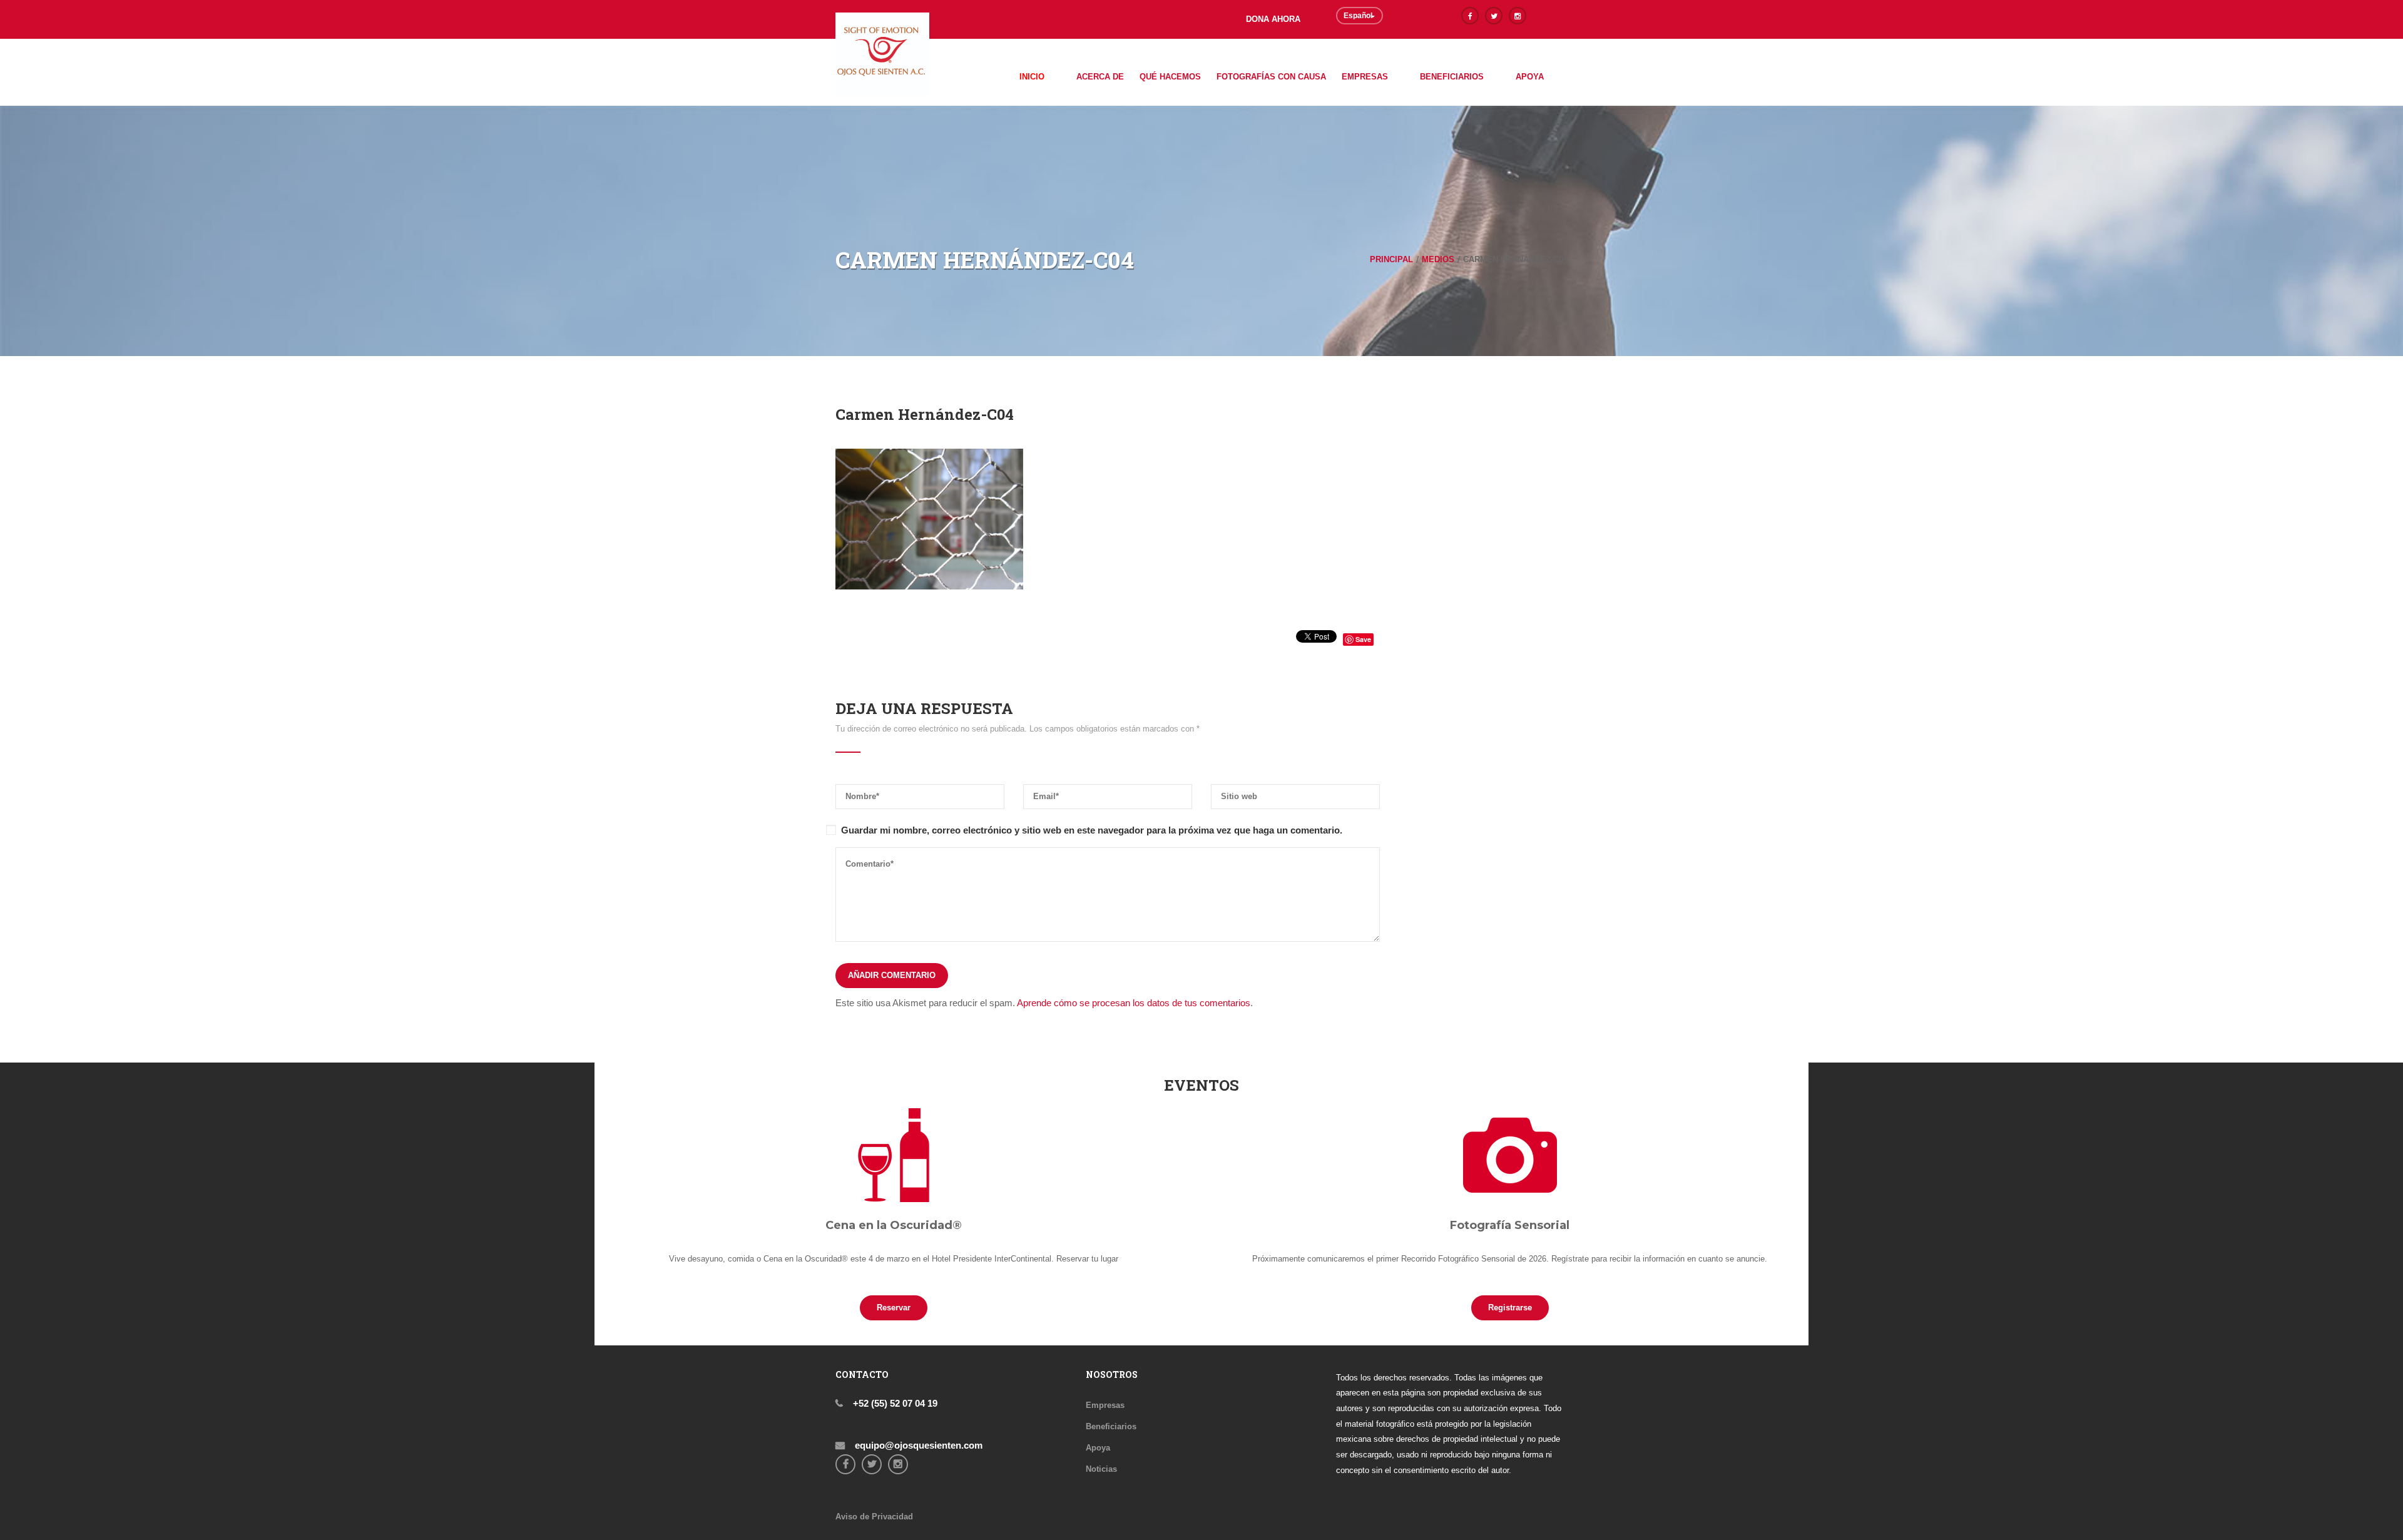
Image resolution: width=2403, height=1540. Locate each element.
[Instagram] (1518, 16)
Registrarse (1510, 1308)
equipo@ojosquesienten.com (917, 1445)
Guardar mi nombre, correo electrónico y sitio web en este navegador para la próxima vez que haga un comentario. (1092, 830)
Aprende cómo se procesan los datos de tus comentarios (1134, 1003)
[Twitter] (1494, 16)
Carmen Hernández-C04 (925, 414)
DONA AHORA (1273, 19)
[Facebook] (1470, 16)
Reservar (894, 1308)
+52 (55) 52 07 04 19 (894, 1403)
